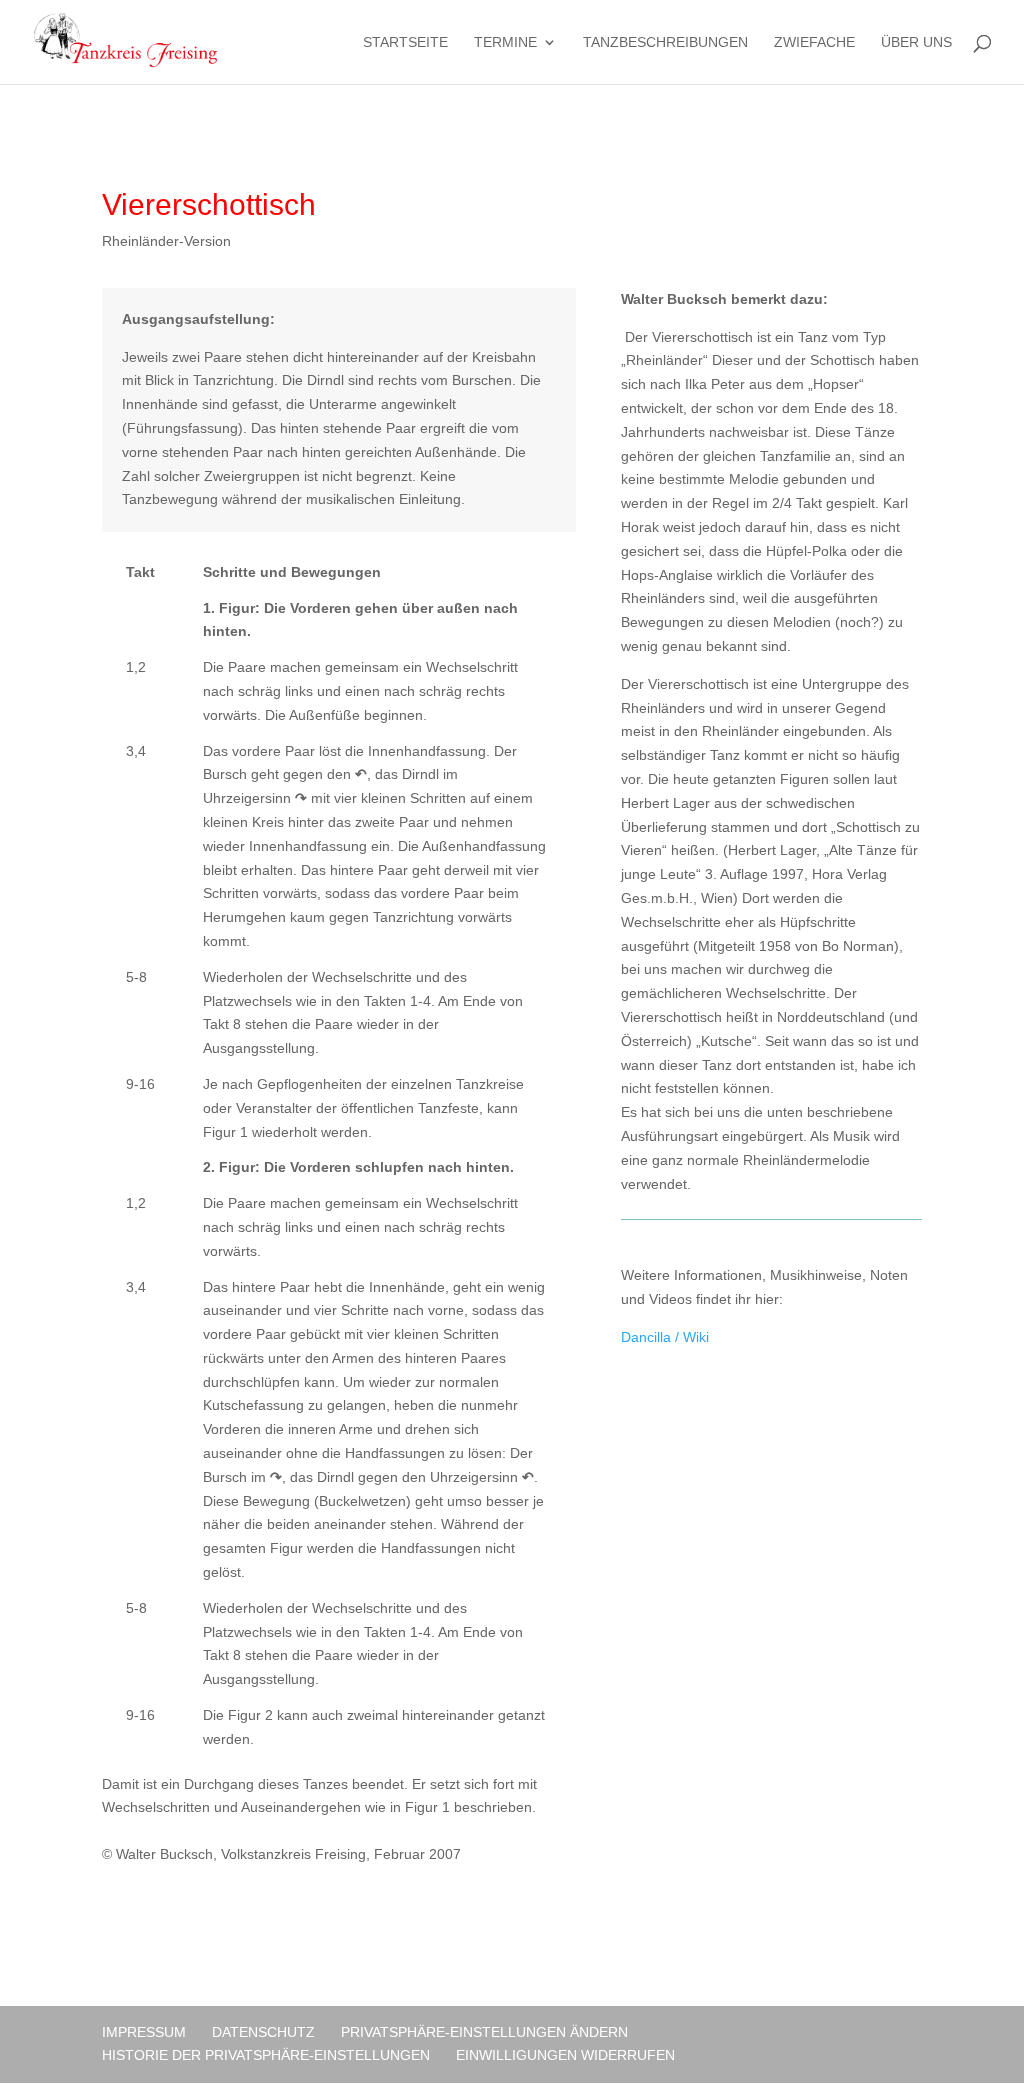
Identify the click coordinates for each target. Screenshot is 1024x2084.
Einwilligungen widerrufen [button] (565, 2055)
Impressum (144, 2032)
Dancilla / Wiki (665, 1337)
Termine (505, 42)
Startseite (405, 42)
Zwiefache (814, 42)
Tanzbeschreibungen (665, 42)
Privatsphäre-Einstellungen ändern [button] (484, 2032)
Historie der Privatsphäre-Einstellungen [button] (266, 2055)
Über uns (916, 42)
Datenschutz (263, 2032)
